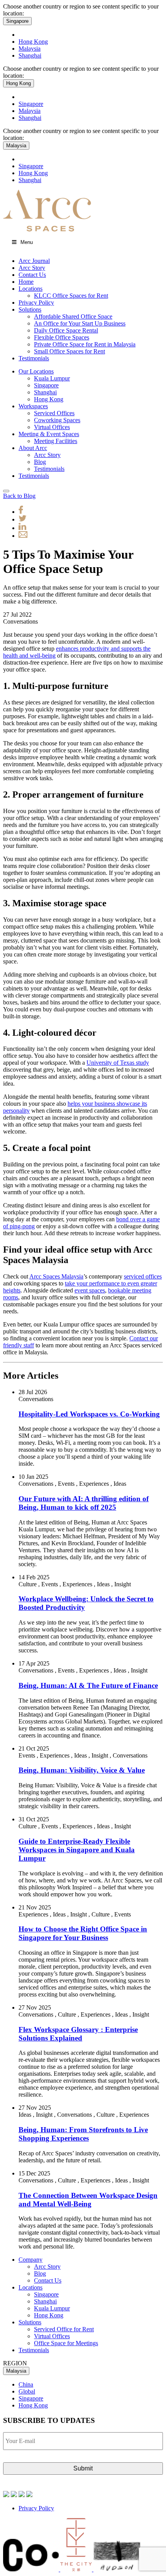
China (26, 2384)
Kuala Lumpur (52, 378)
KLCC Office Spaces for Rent (71, 296)
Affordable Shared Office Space (73, 316)
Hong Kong (33, 42)
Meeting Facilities (56, 441)
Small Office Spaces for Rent (69, 351)
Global (27, 2391)
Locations (30, 289)
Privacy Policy (36, 303)
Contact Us (32, 275)
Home (26, 282)
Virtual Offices (52, 427)
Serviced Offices (54, 413)
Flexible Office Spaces (62, 337)
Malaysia (30, 49)
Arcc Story (32, 268)
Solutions (30, 309)
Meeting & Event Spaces (49, 434)
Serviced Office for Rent (64, 2329)
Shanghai (30, 55)
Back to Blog (19, 496)
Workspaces (33, 406)
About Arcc (33, 448)
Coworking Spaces (57, 420)
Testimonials (34, 358)
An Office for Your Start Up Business (80, 323)
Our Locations (36, 371)
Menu (27, 242)
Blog (40, 462)
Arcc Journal (34, 261)
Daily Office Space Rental (66, 330)
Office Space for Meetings (66, 2343)
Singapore (17, 21)
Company (30, 2260)
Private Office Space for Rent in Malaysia (85, 344)
